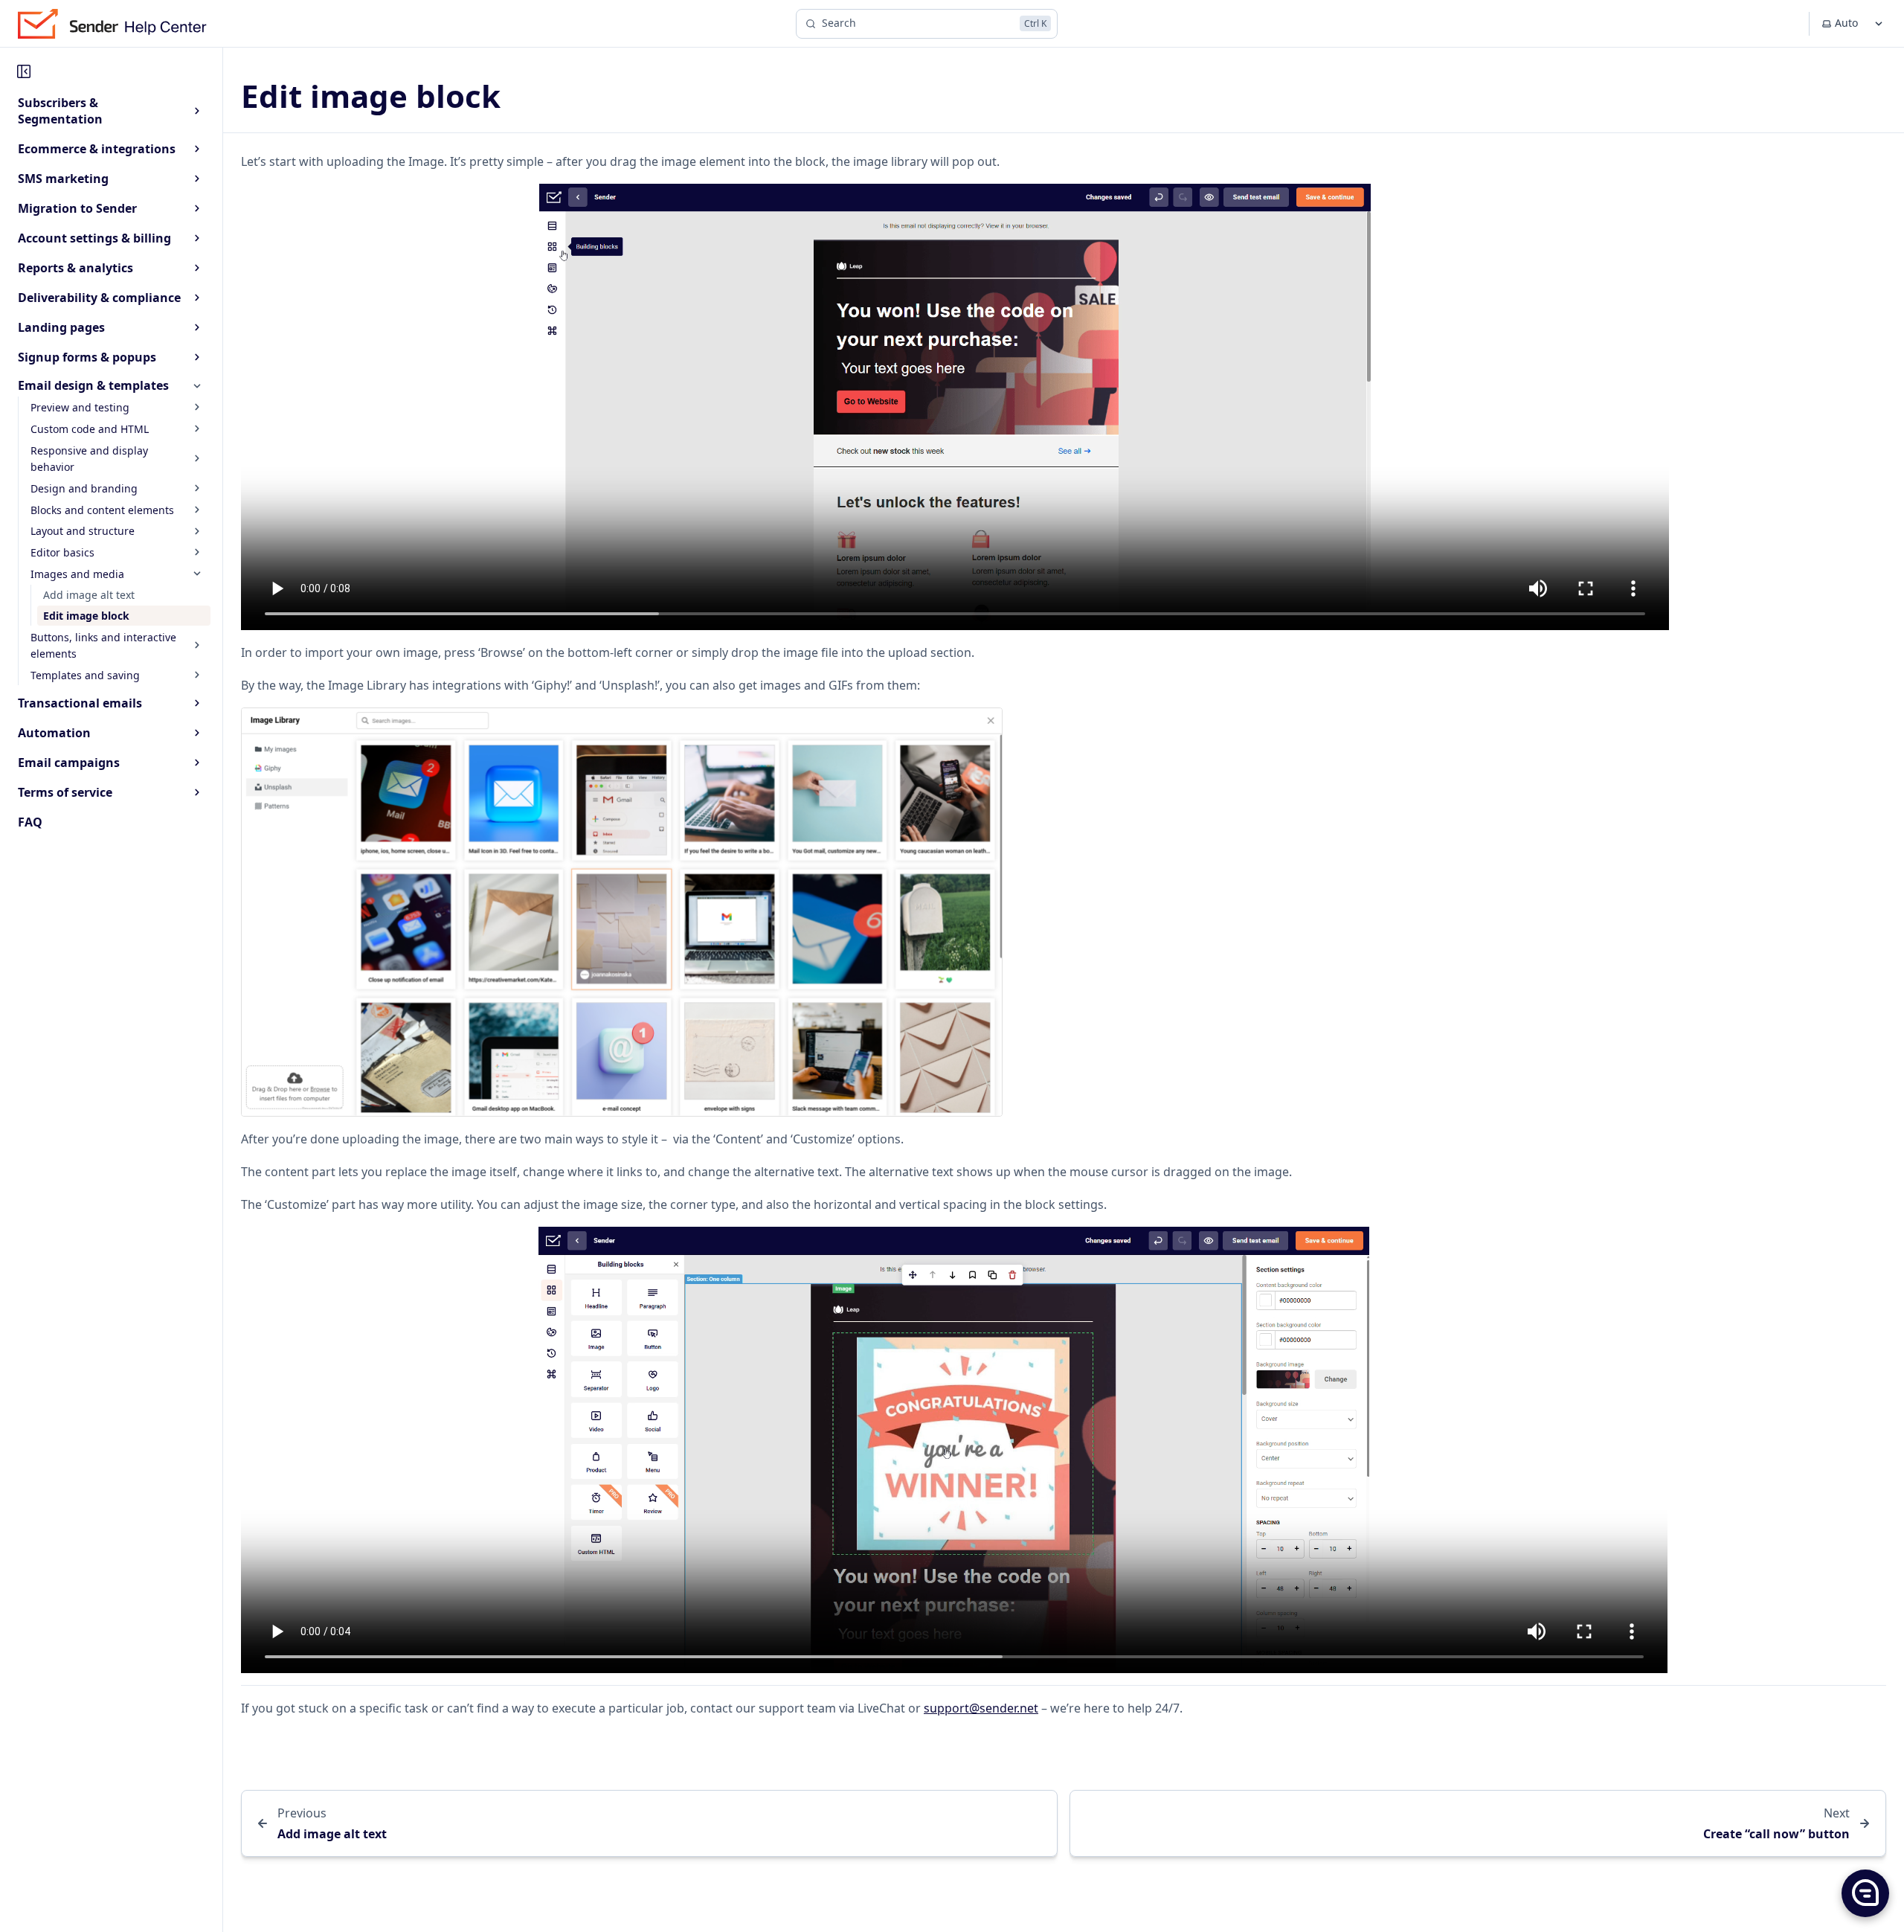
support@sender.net (981, 1708)
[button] (1865, 1893)
